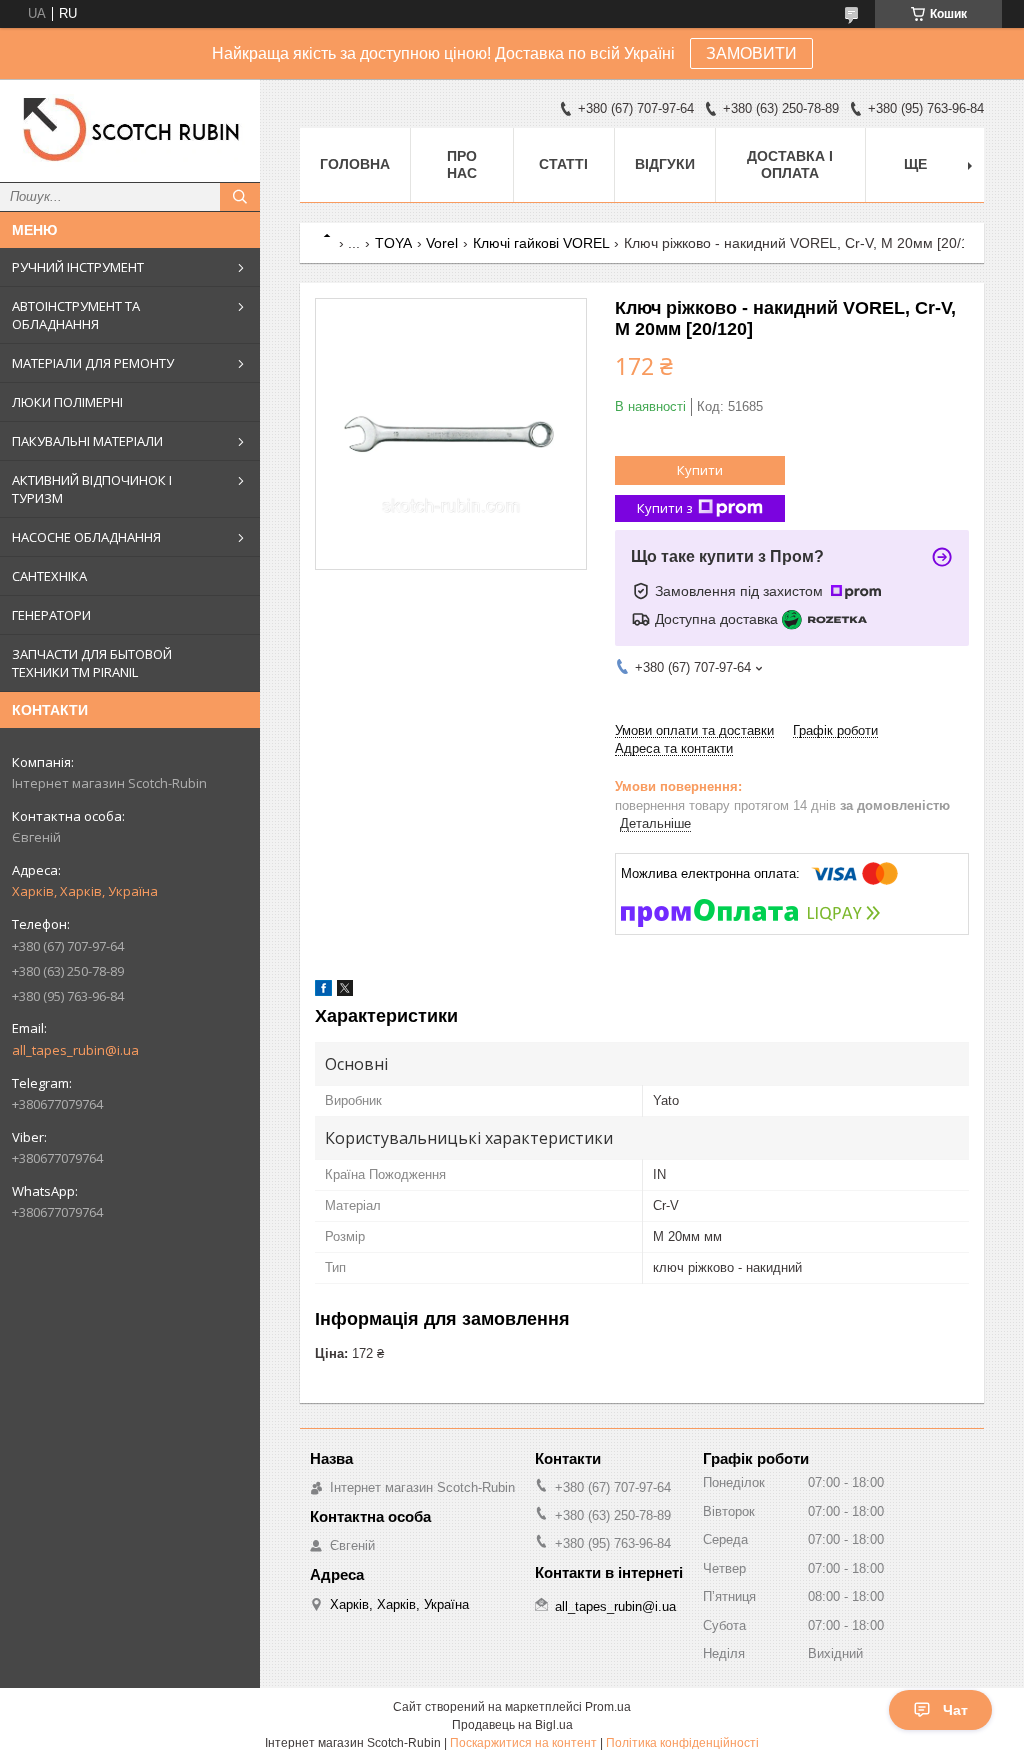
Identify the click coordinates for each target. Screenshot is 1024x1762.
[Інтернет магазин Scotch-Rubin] (130, 130)
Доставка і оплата (790, 164)
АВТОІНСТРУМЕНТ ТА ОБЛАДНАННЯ (76, 315)
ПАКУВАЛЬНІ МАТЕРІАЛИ (87, 441)
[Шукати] (240, 197)
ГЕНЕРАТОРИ (51, 615)
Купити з (665, 508)
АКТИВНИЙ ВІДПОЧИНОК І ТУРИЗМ (92, 489)
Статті (563, 164)
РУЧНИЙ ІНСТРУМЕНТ (78, 267)
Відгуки (665, 164)
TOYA (393, 243)
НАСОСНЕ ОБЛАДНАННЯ (86, 537)
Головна (355, 164)
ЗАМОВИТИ (751, 53)
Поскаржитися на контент (523, 1743)
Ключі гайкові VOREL (541, 243)
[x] (345, 991)
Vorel (442, 243)
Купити (700, 470)
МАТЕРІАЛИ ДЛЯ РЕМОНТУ (93, 363)
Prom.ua (608, 1707)
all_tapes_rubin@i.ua (75, 1050)
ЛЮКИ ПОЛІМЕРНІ (67, 402)
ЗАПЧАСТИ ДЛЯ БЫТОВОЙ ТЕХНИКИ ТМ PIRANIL (92, 663)
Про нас (462, 164)
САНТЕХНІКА (49, 576)
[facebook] (323, 991)
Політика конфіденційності (682, 1743)
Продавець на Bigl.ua (512, 1725)
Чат (955, 1710)
